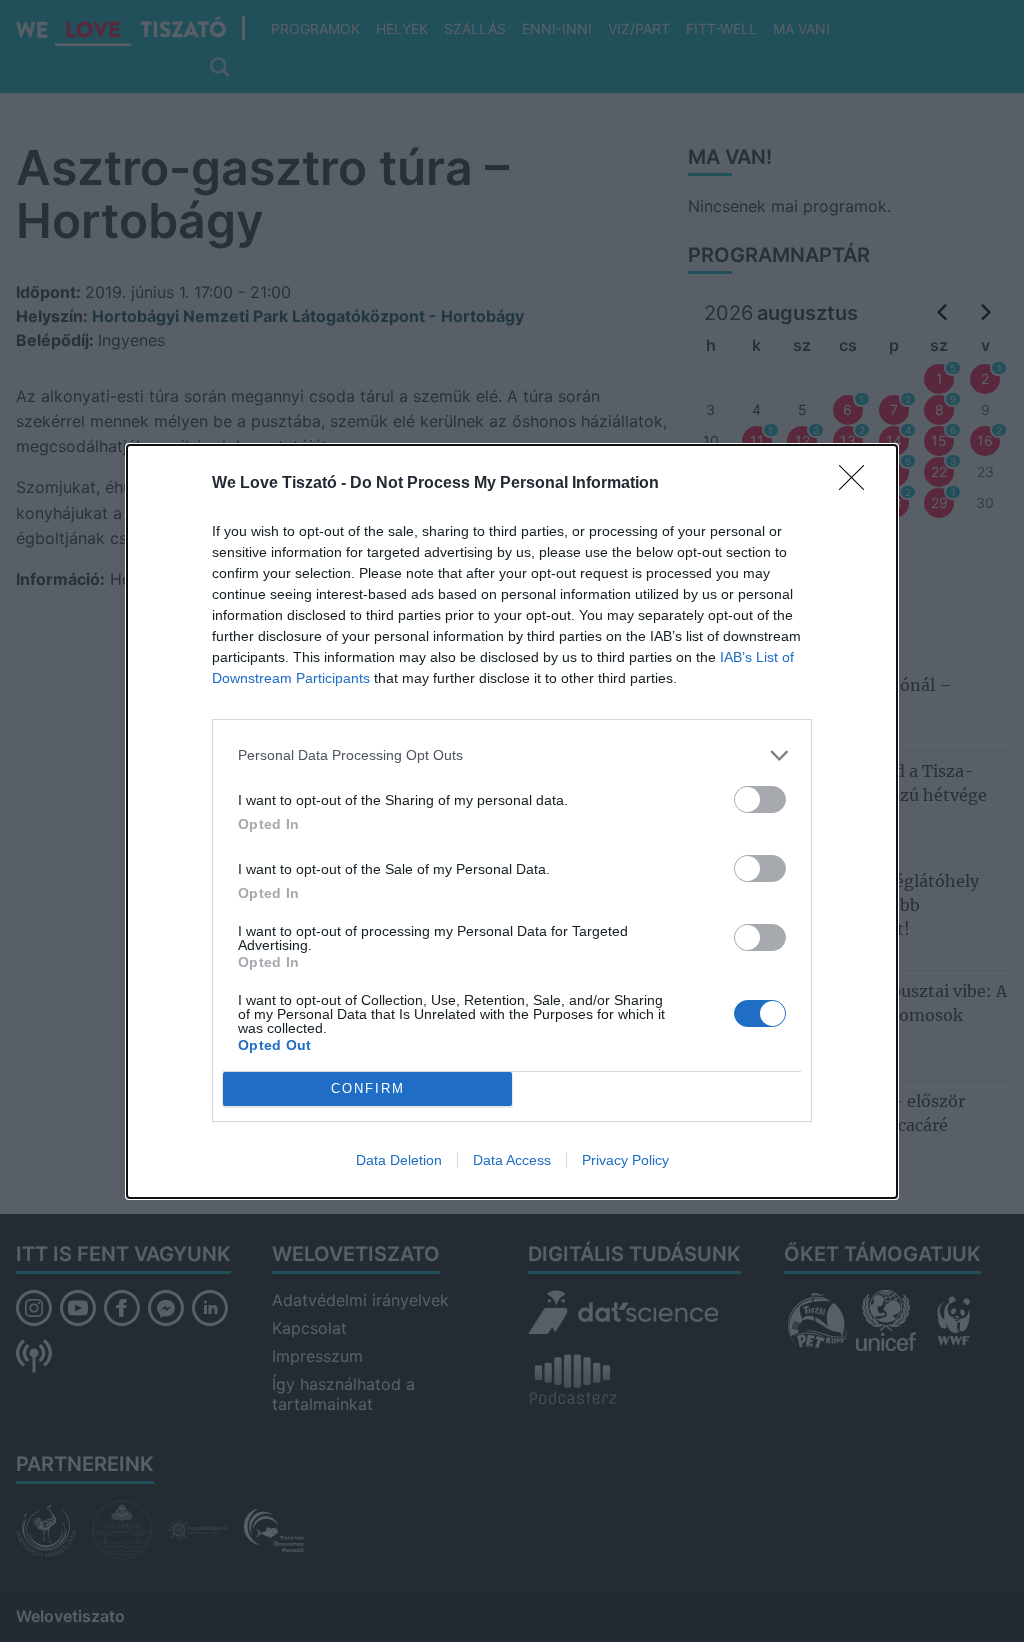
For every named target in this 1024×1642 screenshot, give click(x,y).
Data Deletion (399, 1160)
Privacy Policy (625, 1160)
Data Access (512, 1160)
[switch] (760, 799)
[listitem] (512, 755)
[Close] (858, 484)
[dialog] (512, 821)
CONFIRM (368, 1088)
